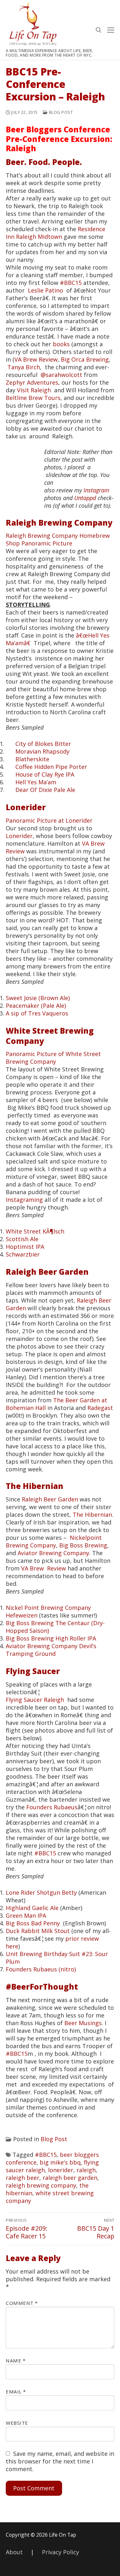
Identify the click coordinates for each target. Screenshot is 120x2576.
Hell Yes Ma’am (36, 782)
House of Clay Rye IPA (45, 774)
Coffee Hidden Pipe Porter (51, 767)
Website (17, 2423)
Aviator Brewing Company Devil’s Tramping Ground (51, 1650)
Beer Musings (83, 2023)
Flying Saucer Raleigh (35, 1700)
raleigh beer (23, 2178)
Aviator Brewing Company (53, 1553)
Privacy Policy (60, 2552)
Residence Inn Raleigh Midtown (56, 233)
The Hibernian (35, 1486)
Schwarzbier (23, 1254)
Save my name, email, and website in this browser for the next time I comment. (60, 2461)
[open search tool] (99, 30)
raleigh (86, 2170)
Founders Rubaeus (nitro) (41, 1969)
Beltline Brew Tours (33, 398)
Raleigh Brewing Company (59, 523)
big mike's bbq (60, 2162)
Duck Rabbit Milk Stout (38, 1931)
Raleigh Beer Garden (47, 1272)
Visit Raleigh (34, 390)
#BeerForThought (42, 1987)
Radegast (100, 1408)
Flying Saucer (33, 1671)
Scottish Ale (22, 1239)
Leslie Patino (45, 290)
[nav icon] (111, 30)
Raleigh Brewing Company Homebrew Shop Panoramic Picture (58, 539)
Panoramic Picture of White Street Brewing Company (53, 1058)
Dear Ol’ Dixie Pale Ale (45, 790)
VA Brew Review (36, 359)
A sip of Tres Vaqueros (37, 1013)
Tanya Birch (24, 367)
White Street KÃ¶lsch (35, 1231)
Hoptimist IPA (25, 1247)
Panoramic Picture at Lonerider (49, 820)
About (14, 2552)
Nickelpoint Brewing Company (54, 1541)
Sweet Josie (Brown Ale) (38, 998)
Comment (22, 2303)
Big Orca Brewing (85, 359)
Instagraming (24, 1200)
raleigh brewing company (41, 2185)
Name (16, 2361)
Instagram (96, 490)
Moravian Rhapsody (42, 751)
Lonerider (26, 807)
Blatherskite (32, 759)
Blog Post (60, 112)
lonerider (61, 2170)
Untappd (85, 498)
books (61, 344)
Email (16, 2392)
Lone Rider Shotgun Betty (41, 1892)
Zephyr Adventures (32, 382)
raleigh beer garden (70, 2178)
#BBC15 (71, 283)
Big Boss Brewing (83, 1545)
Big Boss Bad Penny (33, 1923)
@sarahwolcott (61, 375)
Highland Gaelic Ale (32, 1908)
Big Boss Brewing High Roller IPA (51, 1638)
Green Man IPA (26, 1915)
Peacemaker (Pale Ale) (36, 1006)
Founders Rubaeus (52, 1807)
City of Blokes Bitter (43, 744)
